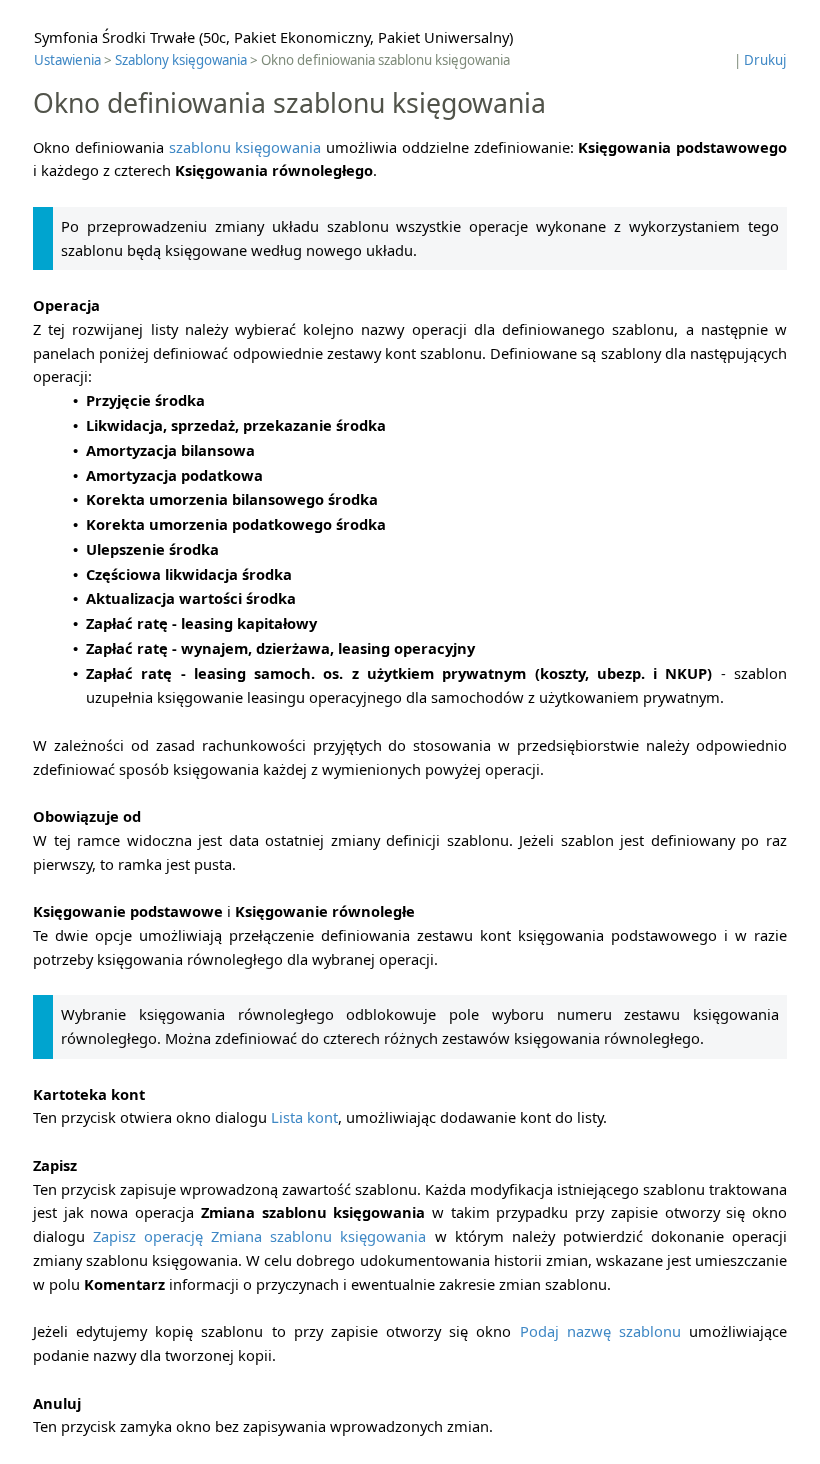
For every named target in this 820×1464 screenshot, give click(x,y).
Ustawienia (67, 60)
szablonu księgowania (245, 147)
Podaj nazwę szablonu (600, 1331)
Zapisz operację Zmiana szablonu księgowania (259, 1236)
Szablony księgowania (181, 60)
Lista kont (304, 1117)
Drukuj (765, 60)
